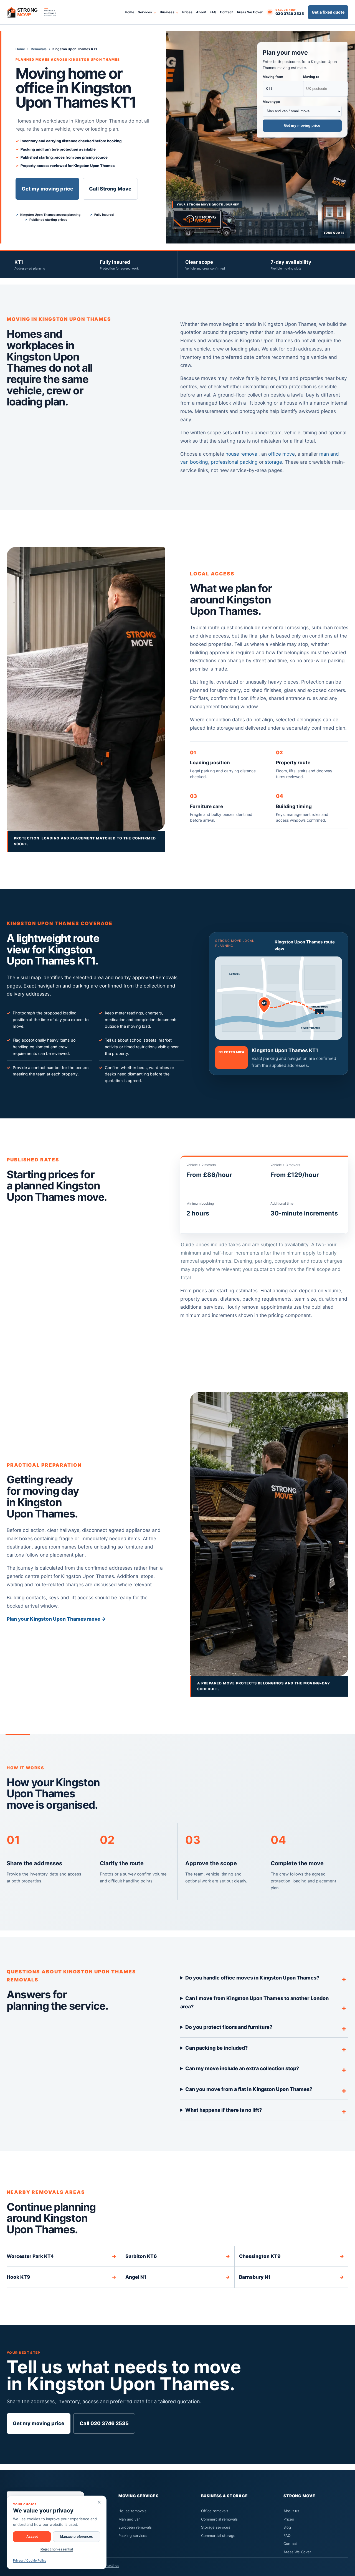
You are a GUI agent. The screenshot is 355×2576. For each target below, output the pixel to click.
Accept (32, 2537)
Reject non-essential (57, 2549)
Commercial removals (219, 2519)
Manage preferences (77, 2537)
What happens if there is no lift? (224, 2110)
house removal (242, 454)
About (201, 12)
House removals (132, 2511)
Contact (226, 12)
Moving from (273, 77)
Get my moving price (47, 189)
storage (273, 462)
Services (145, 12)
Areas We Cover (250, 12)
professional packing (234, 462)
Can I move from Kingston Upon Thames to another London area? (255, 2002)
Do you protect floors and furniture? (229, 2027)
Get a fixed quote (328, 12)
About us (291, 2511)
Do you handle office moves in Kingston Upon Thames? (252, 1978)
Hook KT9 (61, 2277)
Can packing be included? (216, 2048)
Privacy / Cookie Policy (30, 2560)
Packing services (133, 2536)
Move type (271, 102)
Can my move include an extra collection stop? (242, 2068)
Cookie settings (108, 2565)
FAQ (213, 12)
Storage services (216, 2527)
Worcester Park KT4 (61, 2256)
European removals (135, 2527)
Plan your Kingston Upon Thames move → (56, 1619)
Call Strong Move (110, 189)
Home (130, 12)
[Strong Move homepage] (34, 12)
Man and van (130, 2519)
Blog (287, 2527)
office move (282, 454)
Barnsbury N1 (291, 2277)
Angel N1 (178, 2277)
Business (167, 12)
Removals (39, 49)
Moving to (311, 77)
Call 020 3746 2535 (104, 2423)
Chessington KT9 (291, 2256)
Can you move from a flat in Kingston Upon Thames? (249, 2089)
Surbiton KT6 (178, 2256)
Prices (187, 12)
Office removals (215, 2511)
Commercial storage (218, 2536)
